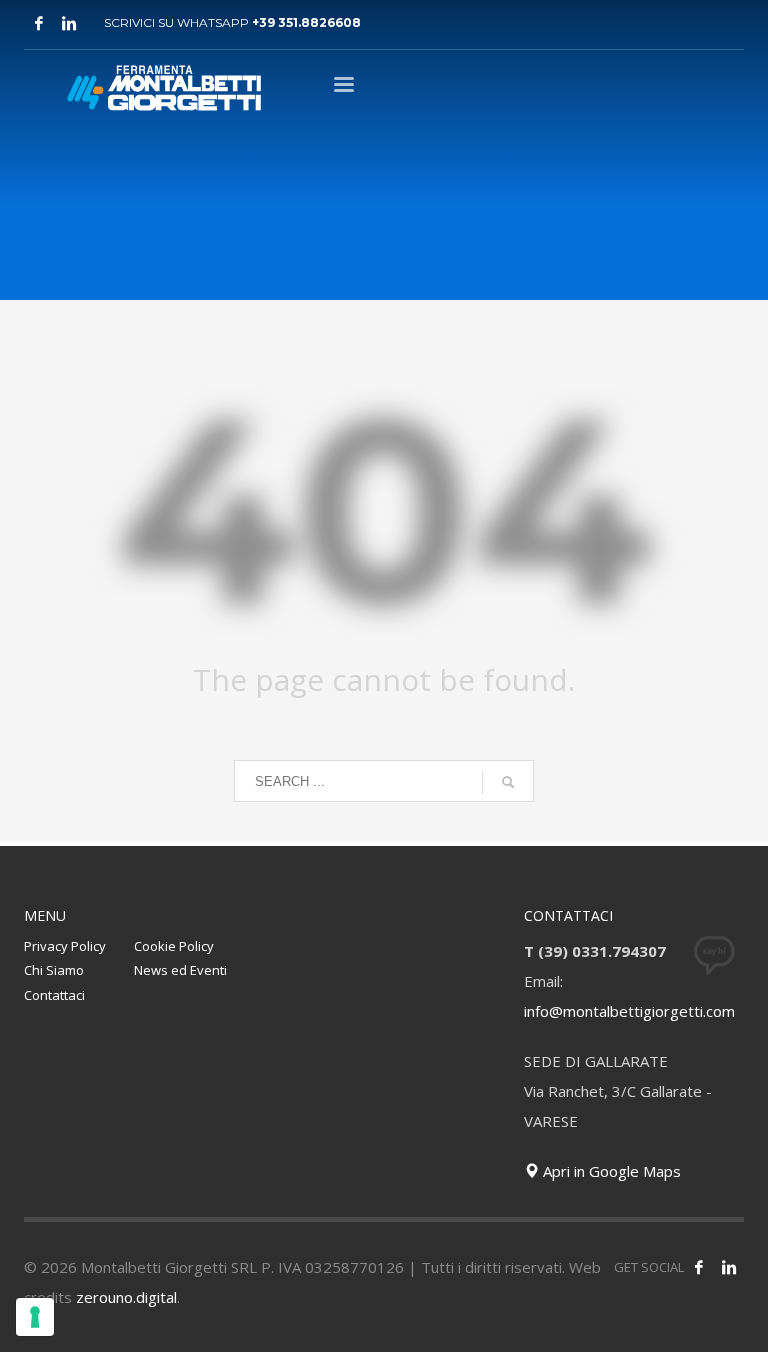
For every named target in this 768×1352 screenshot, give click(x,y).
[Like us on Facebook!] (699, 1267)
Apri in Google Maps (610, 1171)
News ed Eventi (180, 970)
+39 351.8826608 (306, 22)
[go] (508, 782)
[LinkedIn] (729, 1267)
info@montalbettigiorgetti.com (629, 1011)
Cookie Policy (174, 946)
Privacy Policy (65, 946)
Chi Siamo (54, 970)
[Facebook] (39, 23)
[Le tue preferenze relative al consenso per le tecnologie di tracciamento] (35, 1317)
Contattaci (54, 995)
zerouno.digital (126, 1297)
